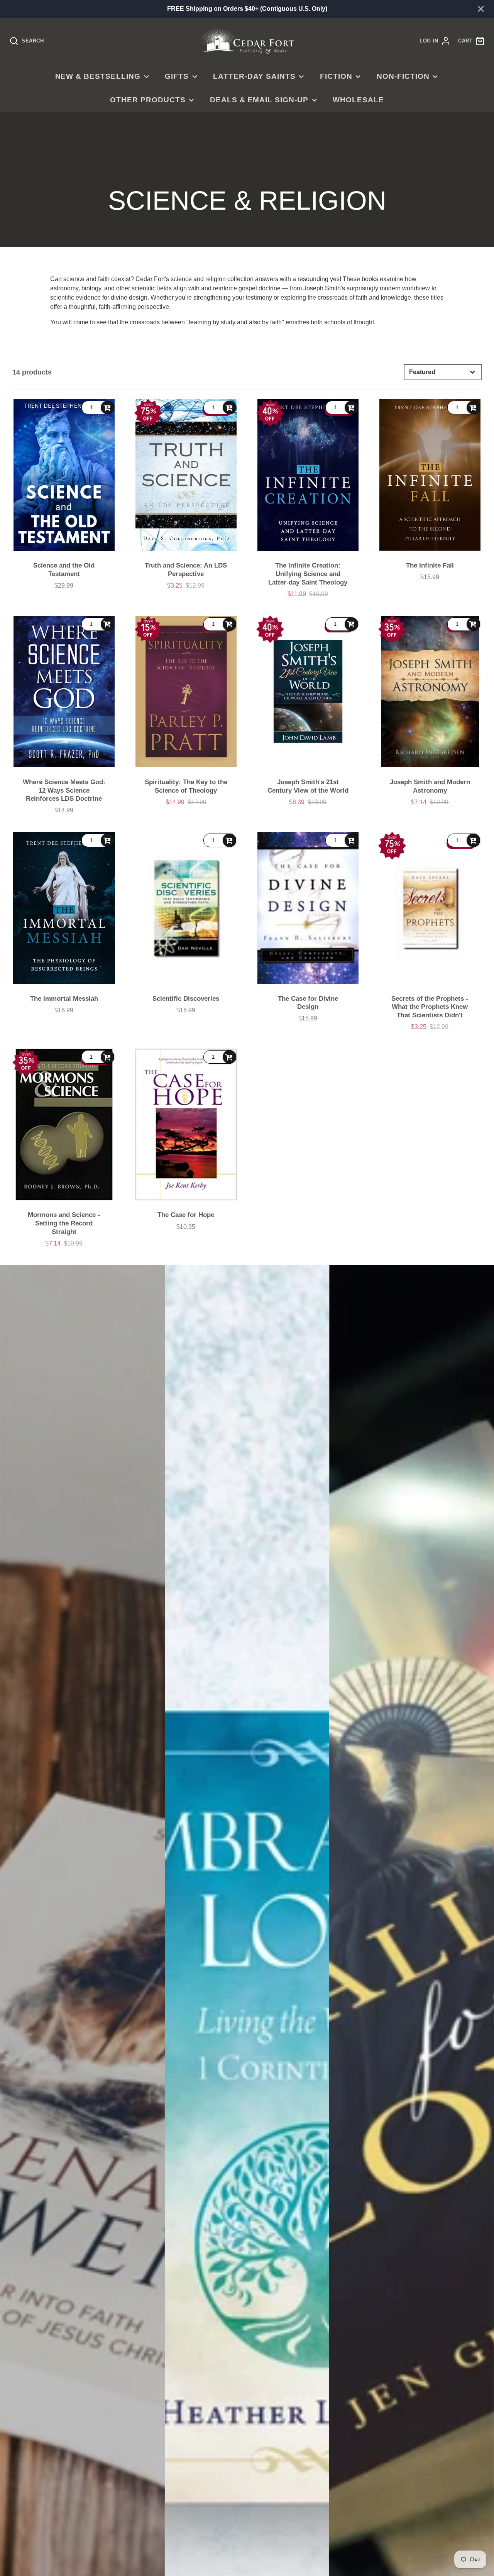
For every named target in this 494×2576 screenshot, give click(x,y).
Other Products (148, 100)
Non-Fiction (403, 76)
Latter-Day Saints (254, 76)
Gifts (177, 76)
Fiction (336, 76)
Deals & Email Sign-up (259, 100)
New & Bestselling (98, 76)
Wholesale (358, 100)
